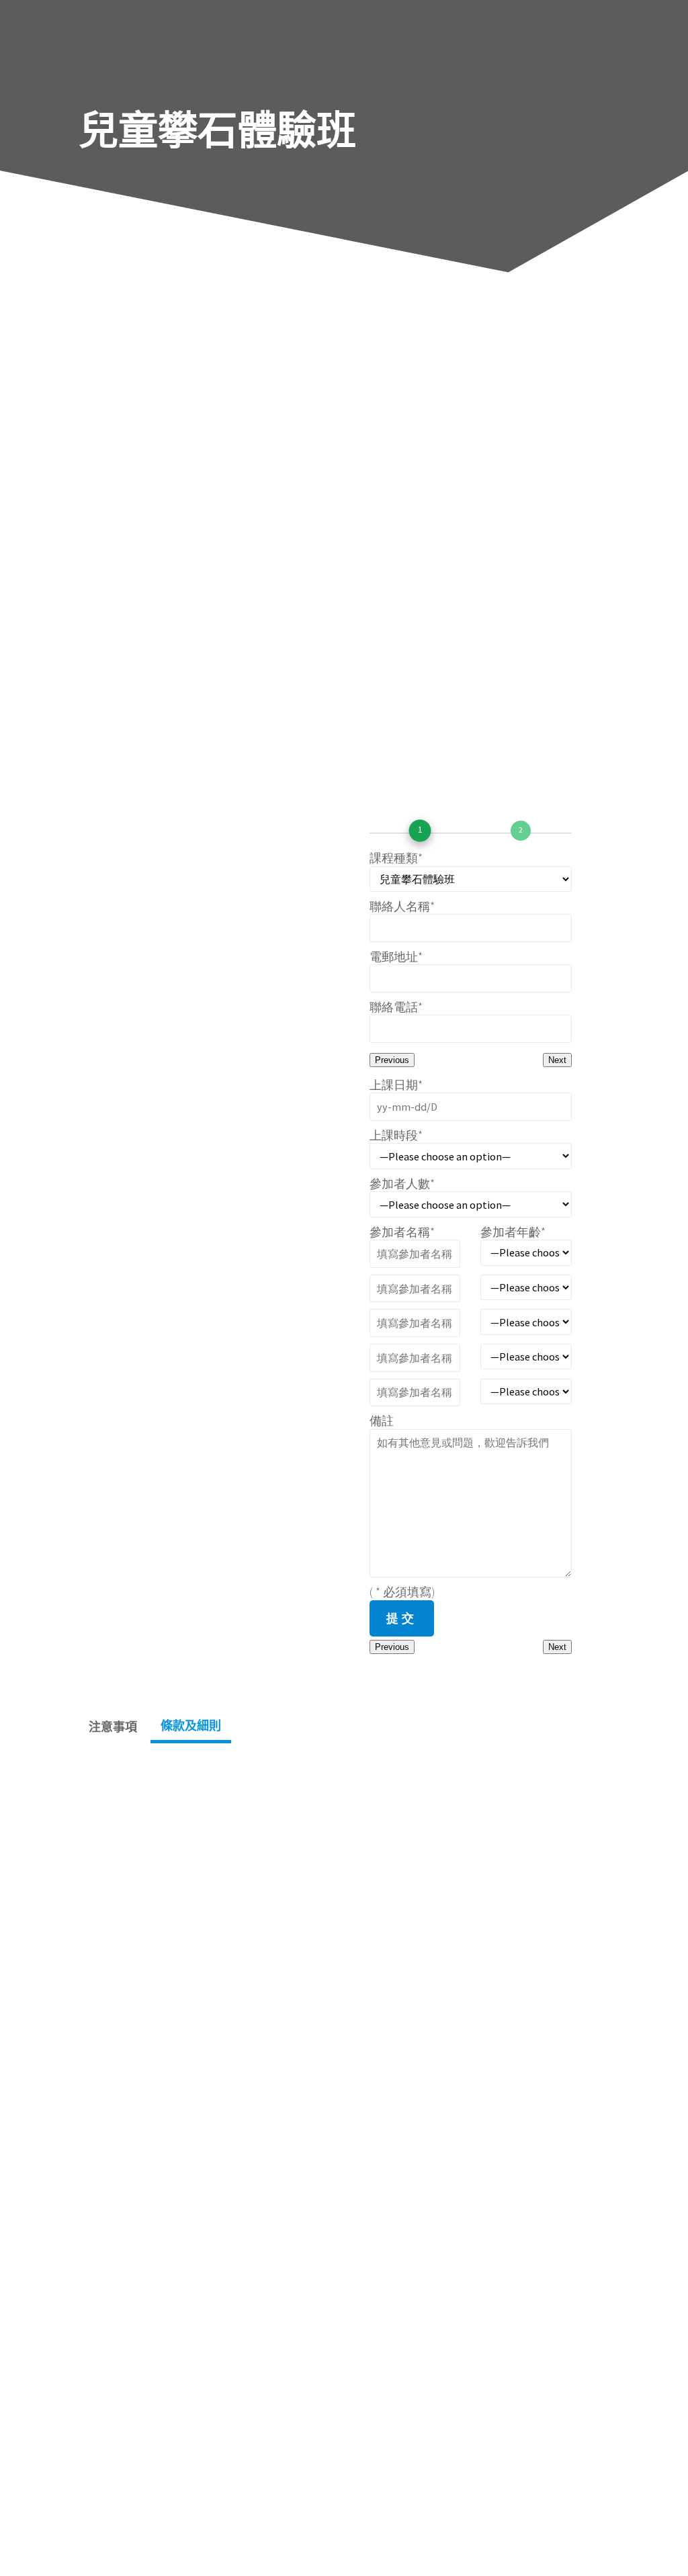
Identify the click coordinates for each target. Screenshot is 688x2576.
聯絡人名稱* (402, 906)
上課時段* (396, 1135)
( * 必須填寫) (402, 1592)
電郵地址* (396, 957)
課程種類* (396, 858)
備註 (382, 1421)
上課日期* (396, 1085)
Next (557, 1060)
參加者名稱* (402, 1232)
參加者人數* (402, 1184)
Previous (392, 1060)
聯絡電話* (396, 1007)
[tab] (113, 1727)
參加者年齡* (513, 1232)
